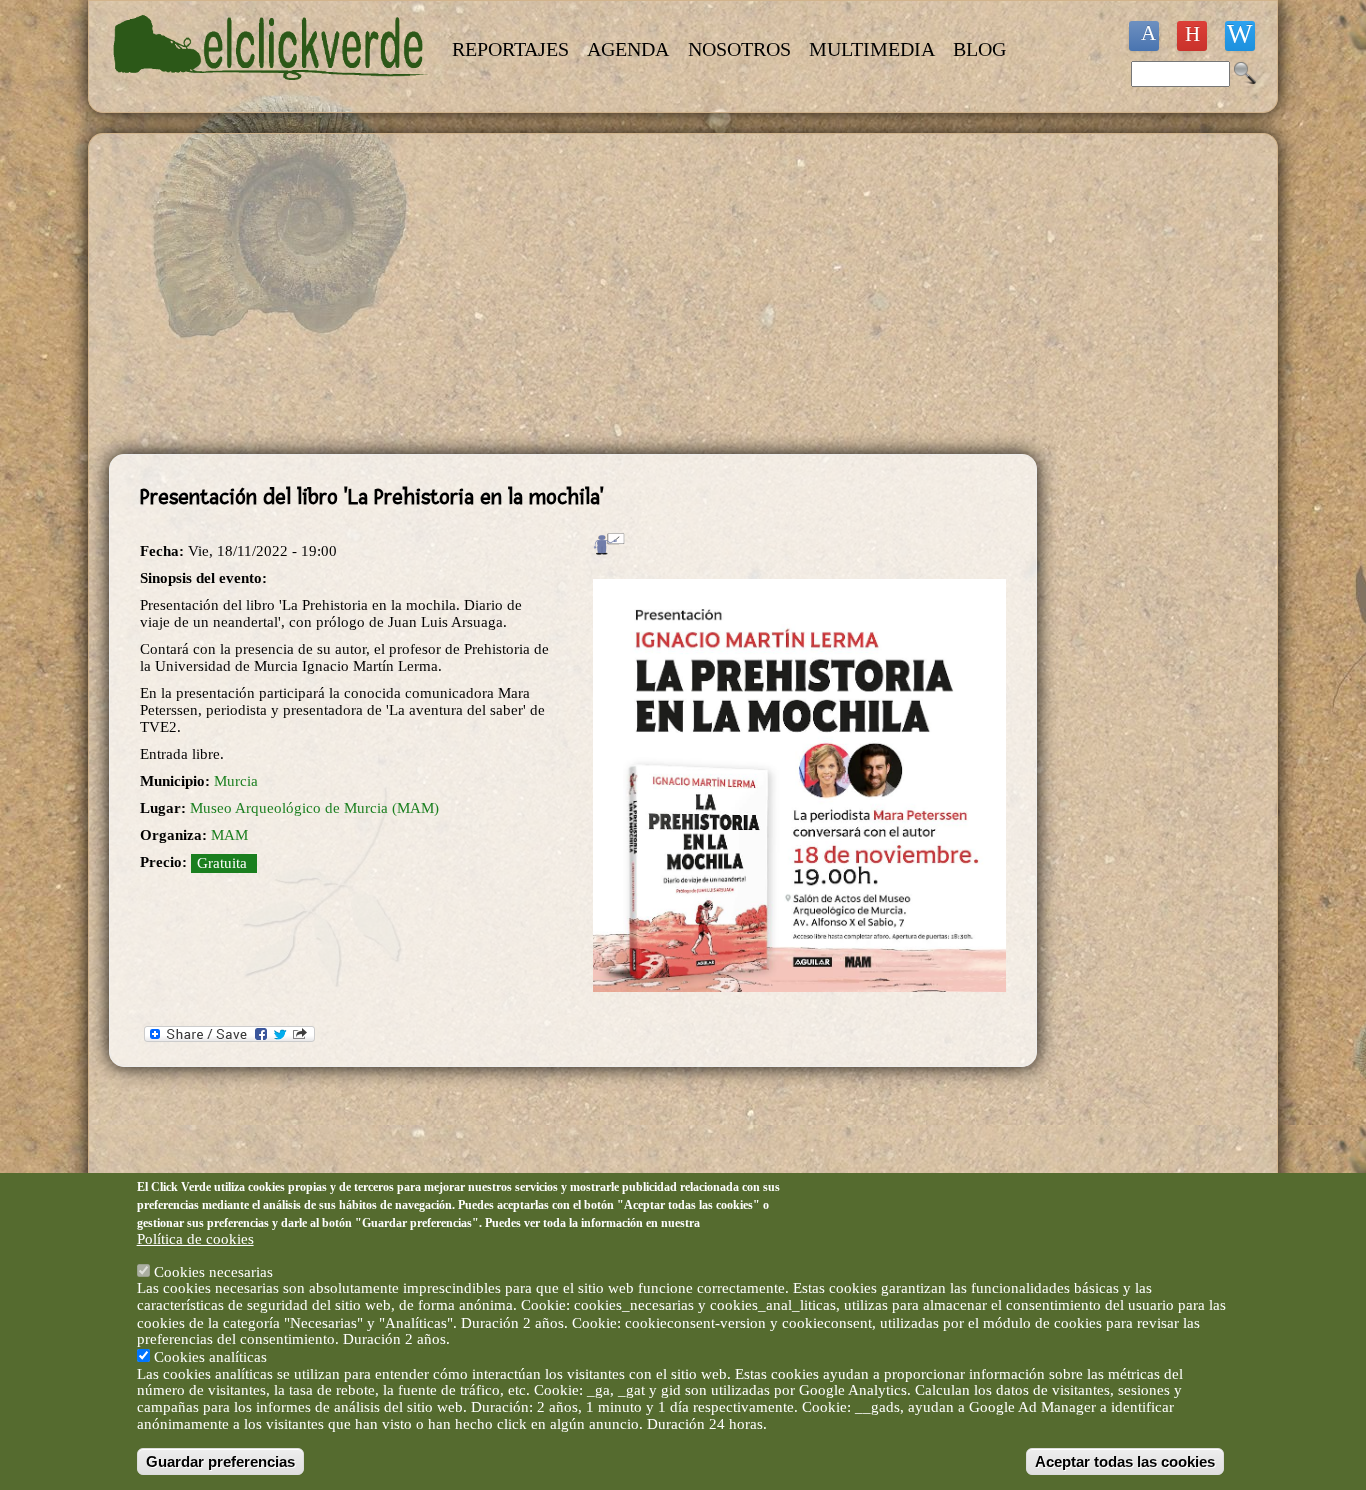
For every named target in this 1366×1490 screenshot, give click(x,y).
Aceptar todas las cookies (1125, 1461)
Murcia (236, 781)
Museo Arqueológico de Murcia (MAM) (314, 808)
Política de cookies (195, 1239)
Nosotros (739, 49)
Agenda (628, 49)
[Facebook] (1144, 36)
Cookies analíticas (210, 1356)
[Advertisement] (573, 294)
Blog (979, 49)
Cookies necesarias (213, 1271)
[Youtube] (1192, 36)
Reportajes (510, 49)
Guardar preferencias (220, 1461)
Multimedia (872, 49)
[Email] (1240, 36)
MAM (229, 835)
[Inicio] (271, 92)
